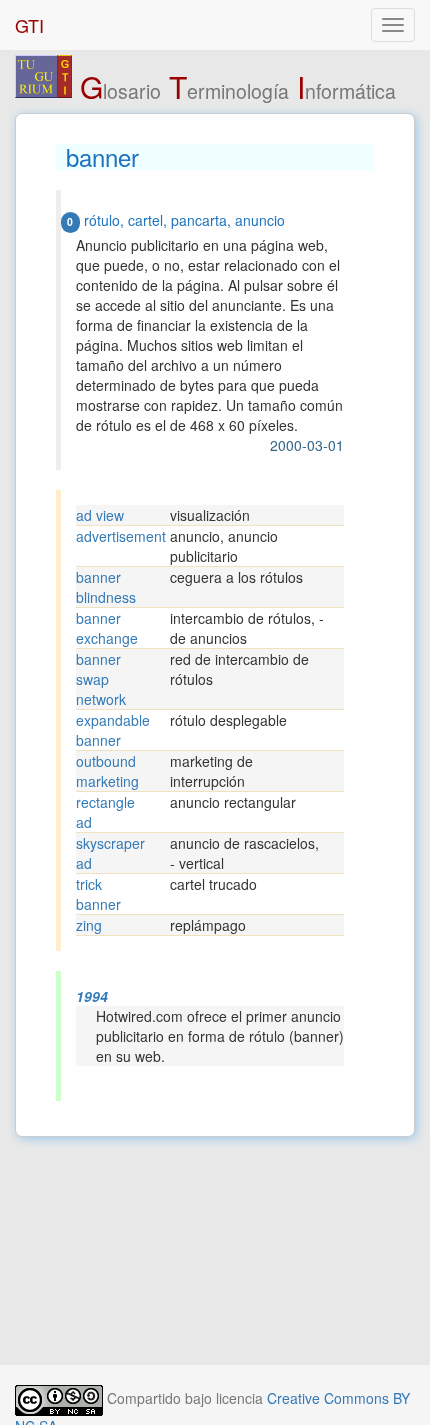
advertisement (121, 536)
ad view (100, 515)
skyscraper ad (110, 853)
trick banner (98, 894)
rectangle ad (105, 812)
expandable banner (113, 730)
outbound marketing (107, 771)
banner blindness (106, 587)
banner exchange (107, 628)
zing (89, 925)
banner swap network (101, 679)
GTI (29, 25)
